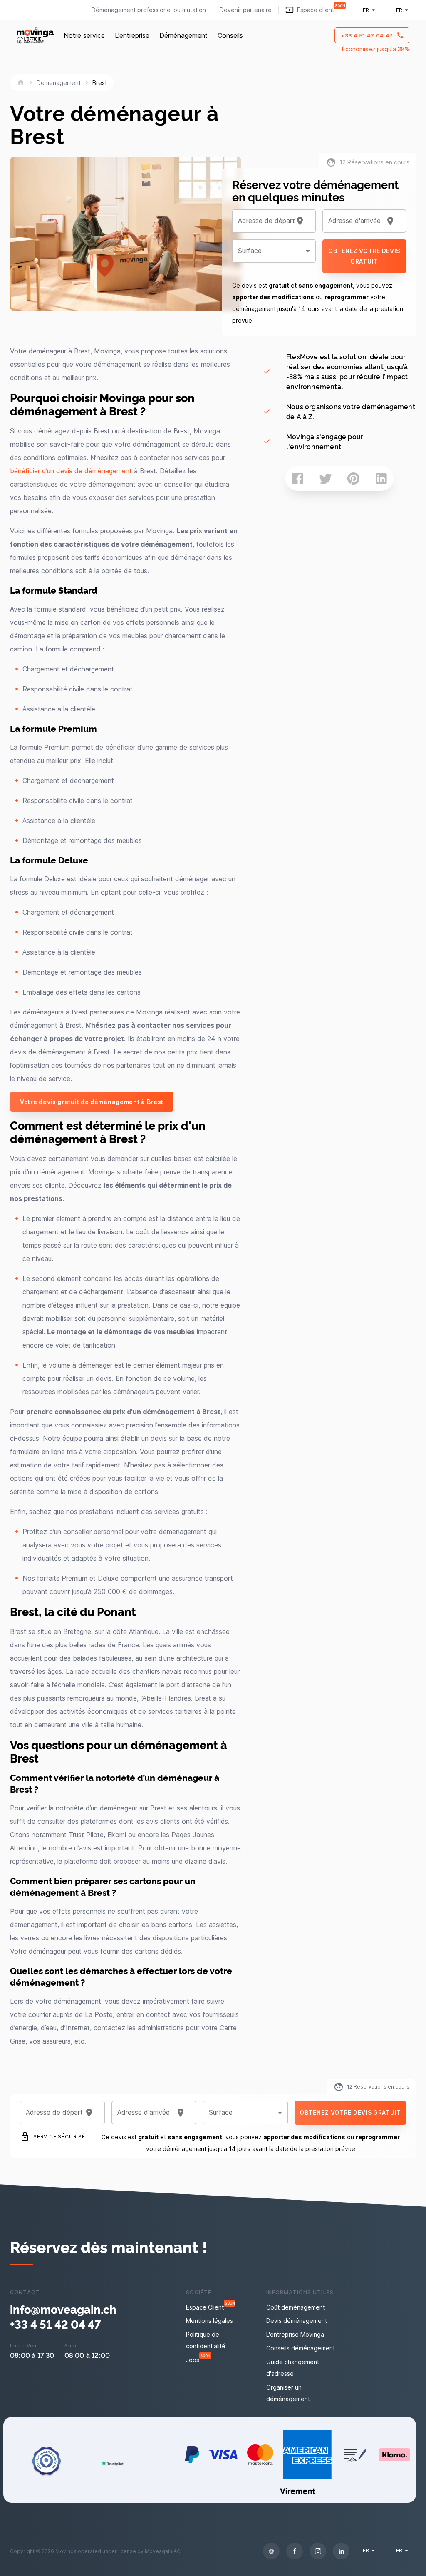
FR (366, 10)
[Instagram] (318, 2551)
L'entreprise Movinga (295, 2334)
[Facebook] (295, 2551)
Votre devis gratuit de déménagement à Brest (92, 1102)
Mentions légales (209, 2321)
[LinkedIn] (341, 2551)
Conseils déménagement (301, 2348)
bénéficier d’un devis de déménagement (71, 471)
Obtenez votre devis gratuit (364, 256)
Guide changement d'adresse (293, 2368)
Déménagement (183, 35)
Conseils (230, 35)
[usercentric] (271, 2551)
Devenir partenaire (246, 10)
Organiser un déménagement (288, 2393)
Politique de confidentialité (206, 2340)
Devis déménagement (297, 2321)
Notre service (84, 35)
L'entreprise (132, 35)
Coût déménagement (296, 2307)
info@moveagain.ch (63, 2309)
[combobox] (264, 221)
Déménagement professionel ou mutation (149, 10)
